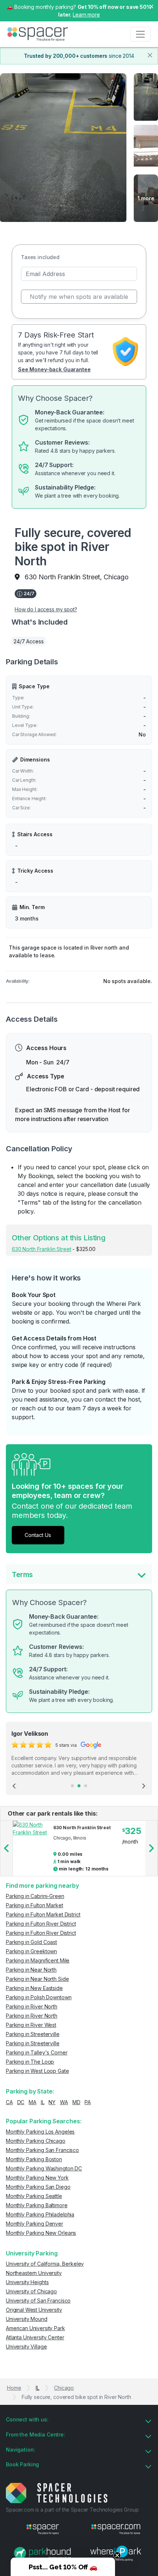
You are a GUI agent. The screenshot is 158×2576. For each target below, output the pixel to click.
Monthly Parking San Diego (38, 2187)
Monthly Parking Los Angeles (40, 2132)
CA (9, 2102)
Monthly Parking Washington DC (44, 2168)
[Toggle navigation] (140, 34)
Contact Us (38, 1535)
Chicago (64, 2388)
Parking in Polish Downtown (39, 1997)
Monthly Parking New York (37, 2178)
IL (43, 2102)
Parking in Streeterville (33, 2034)
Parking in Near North (31, 1970)
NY (52, 2102)
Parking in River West (31, 2025)
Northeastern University (34, 2273)
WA (64, 2102)
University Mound (27, 2319)
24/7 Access (28, 641)
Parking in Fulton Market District (43, 1914)
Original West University (34, 2310)
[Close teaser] (117, 2555)
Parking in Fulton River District (41, 1924)
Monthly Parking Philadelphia (40, 2214)
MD (76, 2102)
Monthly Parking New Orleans (41, 2233)
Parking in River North (32, 2006)
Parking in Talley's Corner (37, 2052)
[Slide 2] (79, 1786)
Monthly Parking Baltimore (37, 2205)
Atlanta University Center (35, 2337)
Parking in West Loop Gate (37, 2071)
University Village (26, 2347)
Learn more (86, 15)
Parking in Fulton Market (35, 1905)
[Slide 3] (86, 1786)
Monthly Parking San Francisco (42, 2150)
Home (14, 2388)
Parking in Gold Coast (31, 1942)
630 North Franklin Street (42, 1249)
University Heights (27, 2282)
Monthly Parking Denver (35, 2224)
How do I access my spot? (46, 609)
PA (88, 2102)
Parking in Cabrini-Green (35, 1896)
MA (33, 2102)
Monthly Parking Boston (34, 2159)
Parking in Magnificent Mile (38, 1960)
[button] (63, 2567)
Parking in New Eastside (34, 1988)
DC (21, 2102)
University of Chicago (31, 2291)
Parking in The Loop (30, 2062)
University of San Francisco (38, 2301)
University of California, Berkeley (45, 2264)
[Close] (150, 55)
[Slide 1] (72, 1786)
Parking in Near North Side (37, 1979)
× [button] (151, 6)
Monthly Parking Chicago (36, 2141)
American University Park (35, 2328)
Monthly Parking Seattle (34, 2196)
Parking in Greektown (31, 1951)
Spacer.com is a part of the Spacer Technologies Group (72, 2510)
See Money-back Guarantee (54, 369)
